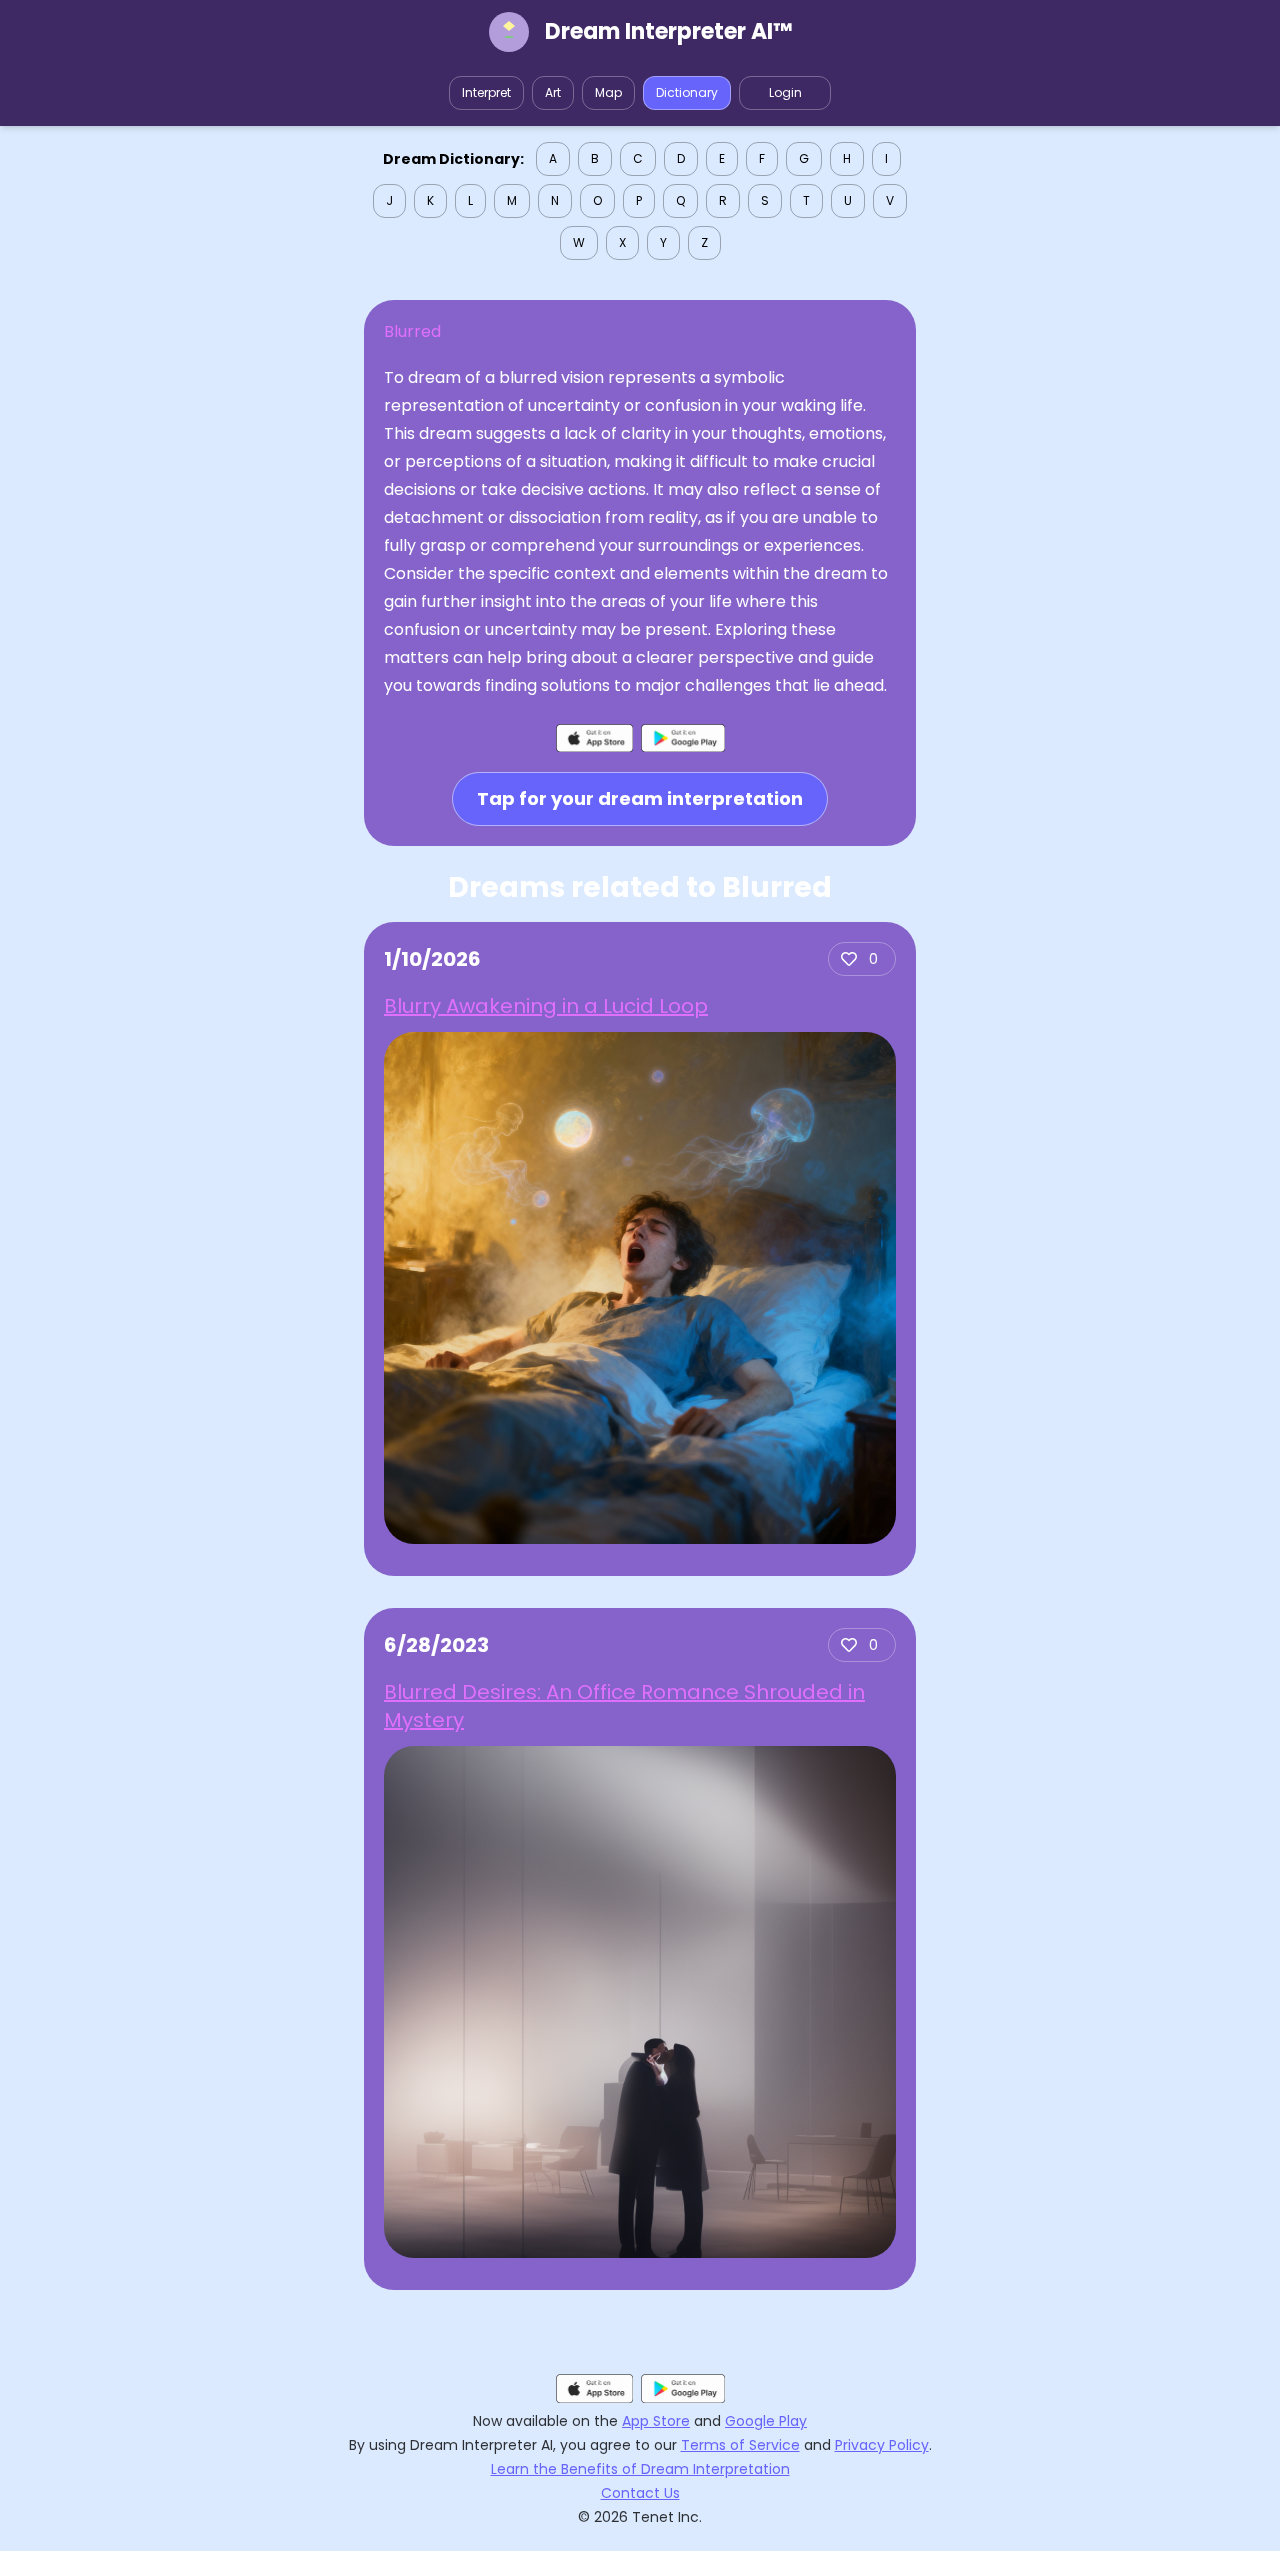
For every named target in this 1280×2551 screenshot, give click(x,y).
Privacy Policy (882, 2445)
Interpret (486, 92)
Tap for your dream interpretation (640, 798)
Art (553, 92)
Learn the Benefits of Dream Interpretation (640, 2469)
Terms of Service (740, 2445)
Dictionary (687, 92)
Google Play (766, 2421)
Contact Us (640, 2493)
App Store (656, 2421)
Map (608, 92)
